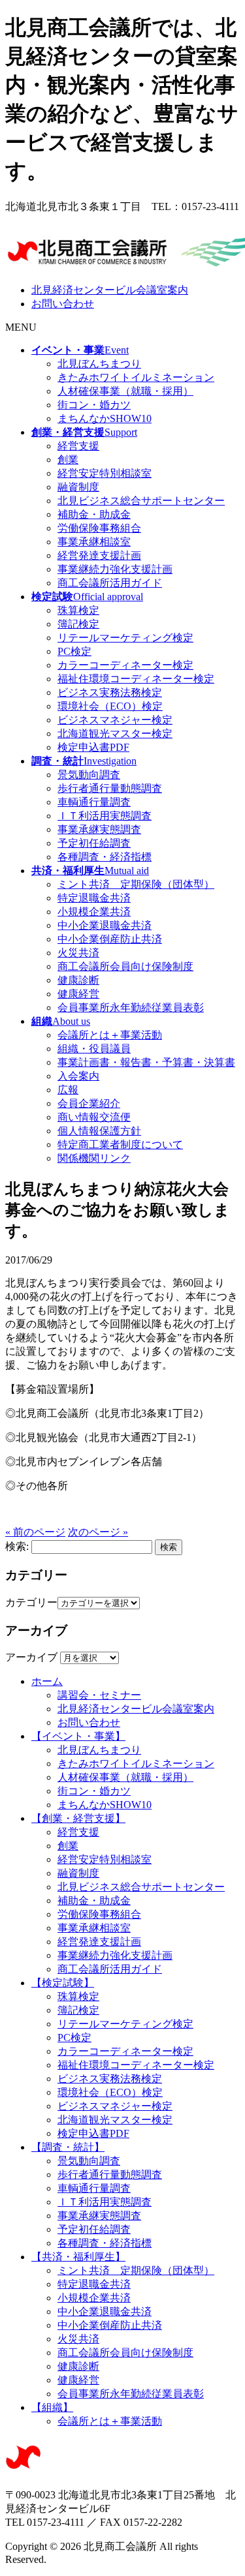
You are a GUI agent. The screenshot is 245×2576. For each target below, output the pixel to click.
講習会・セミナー (99, 1695)
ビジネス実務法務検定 (110, 692)
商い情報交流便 (94, 1117)
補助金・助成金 (94, 514)
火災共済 (78, 953)
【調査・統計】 (68, 2147)
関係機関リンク (94, 1158)
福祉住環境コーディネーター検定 (136, 679)
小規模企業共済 (94, 912)
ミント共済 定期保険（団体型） (136, 884)
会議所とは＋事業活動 (110, 1035)
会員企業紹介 (89, 1103)
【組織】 (52, 2407)
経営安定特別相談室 (105, 473)
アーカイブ (31, 1657)
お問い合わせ (63, 304)
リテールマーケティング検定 (125, 638)
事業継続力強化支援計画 (115, 569)
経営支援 (78, 446)
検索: (17, 1546)
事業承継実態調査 (99, 829)
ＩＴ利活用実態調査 (105, 816)
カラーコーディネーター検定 (125, 665)
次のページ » (98, 1532)
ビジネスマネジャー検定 (115, 720)
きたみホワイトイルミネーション (136, 377)
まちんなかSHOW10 (105, 418)
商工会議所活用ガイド (110, 583)
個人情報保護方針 (99, 1131)
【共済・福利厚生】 (78, 2257)
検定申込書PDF (93, 747)
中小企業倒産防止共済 (110, 939)
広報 (68, 1090)
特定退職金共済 (94, 898)
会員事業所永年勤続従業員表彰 (131, 1008)
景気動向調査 (89, 775)
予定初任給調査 (94, 843)
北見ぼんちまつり (99, 364)
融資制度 (78, 487)
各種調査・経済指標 (105, 857)
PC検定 (74, 651)
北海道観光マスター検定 (115, 734)
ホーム (47, 1681)
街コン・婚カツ (94, 405)
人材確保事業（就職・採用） (125, 391)
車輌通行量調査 (94, 802)
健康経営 (78, 994)
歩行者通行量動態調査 (110, 788)
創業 (68, 460)
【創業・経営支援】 (78, 1818)
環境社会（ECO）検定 (110, 706)
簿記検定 (78, 624)
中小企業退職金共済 (105, 925)
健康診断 (78, 980)
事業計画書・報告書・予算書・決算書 (146, 1062)
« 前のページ (35, 1532)
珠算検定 (78, 610)
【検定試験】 (63, 1983)
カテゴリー (31, 1602)
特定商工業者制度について (120, 1144)
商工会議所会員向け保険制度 (125, 966)
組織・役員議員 (94, 1049)
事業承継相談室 (94, 542)
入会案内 (78, 1076)
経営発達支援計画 (99, 555)
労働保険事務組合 (99, 528)
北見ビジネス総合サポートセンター (141, 501)
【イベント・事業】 (78, 1736)
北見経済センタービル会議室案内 (110, 290)
